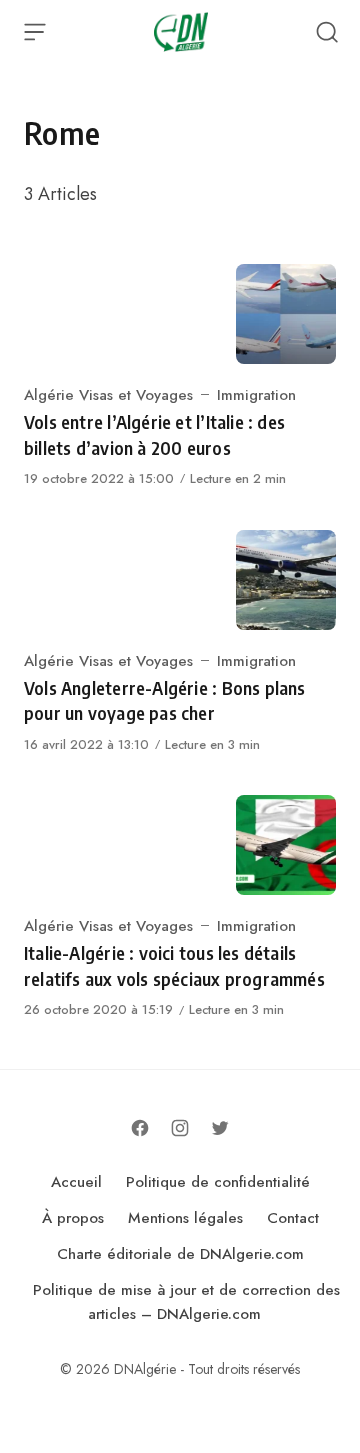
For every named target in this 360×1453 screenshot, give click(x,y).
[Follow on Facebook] (140, 1128)
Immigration (256, 395)
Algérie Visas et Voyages (108, 395)
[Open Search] (327, 32)
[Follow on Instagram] (180, 1128)
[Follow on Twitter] (220, 1128)
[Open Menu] (35, 32)
